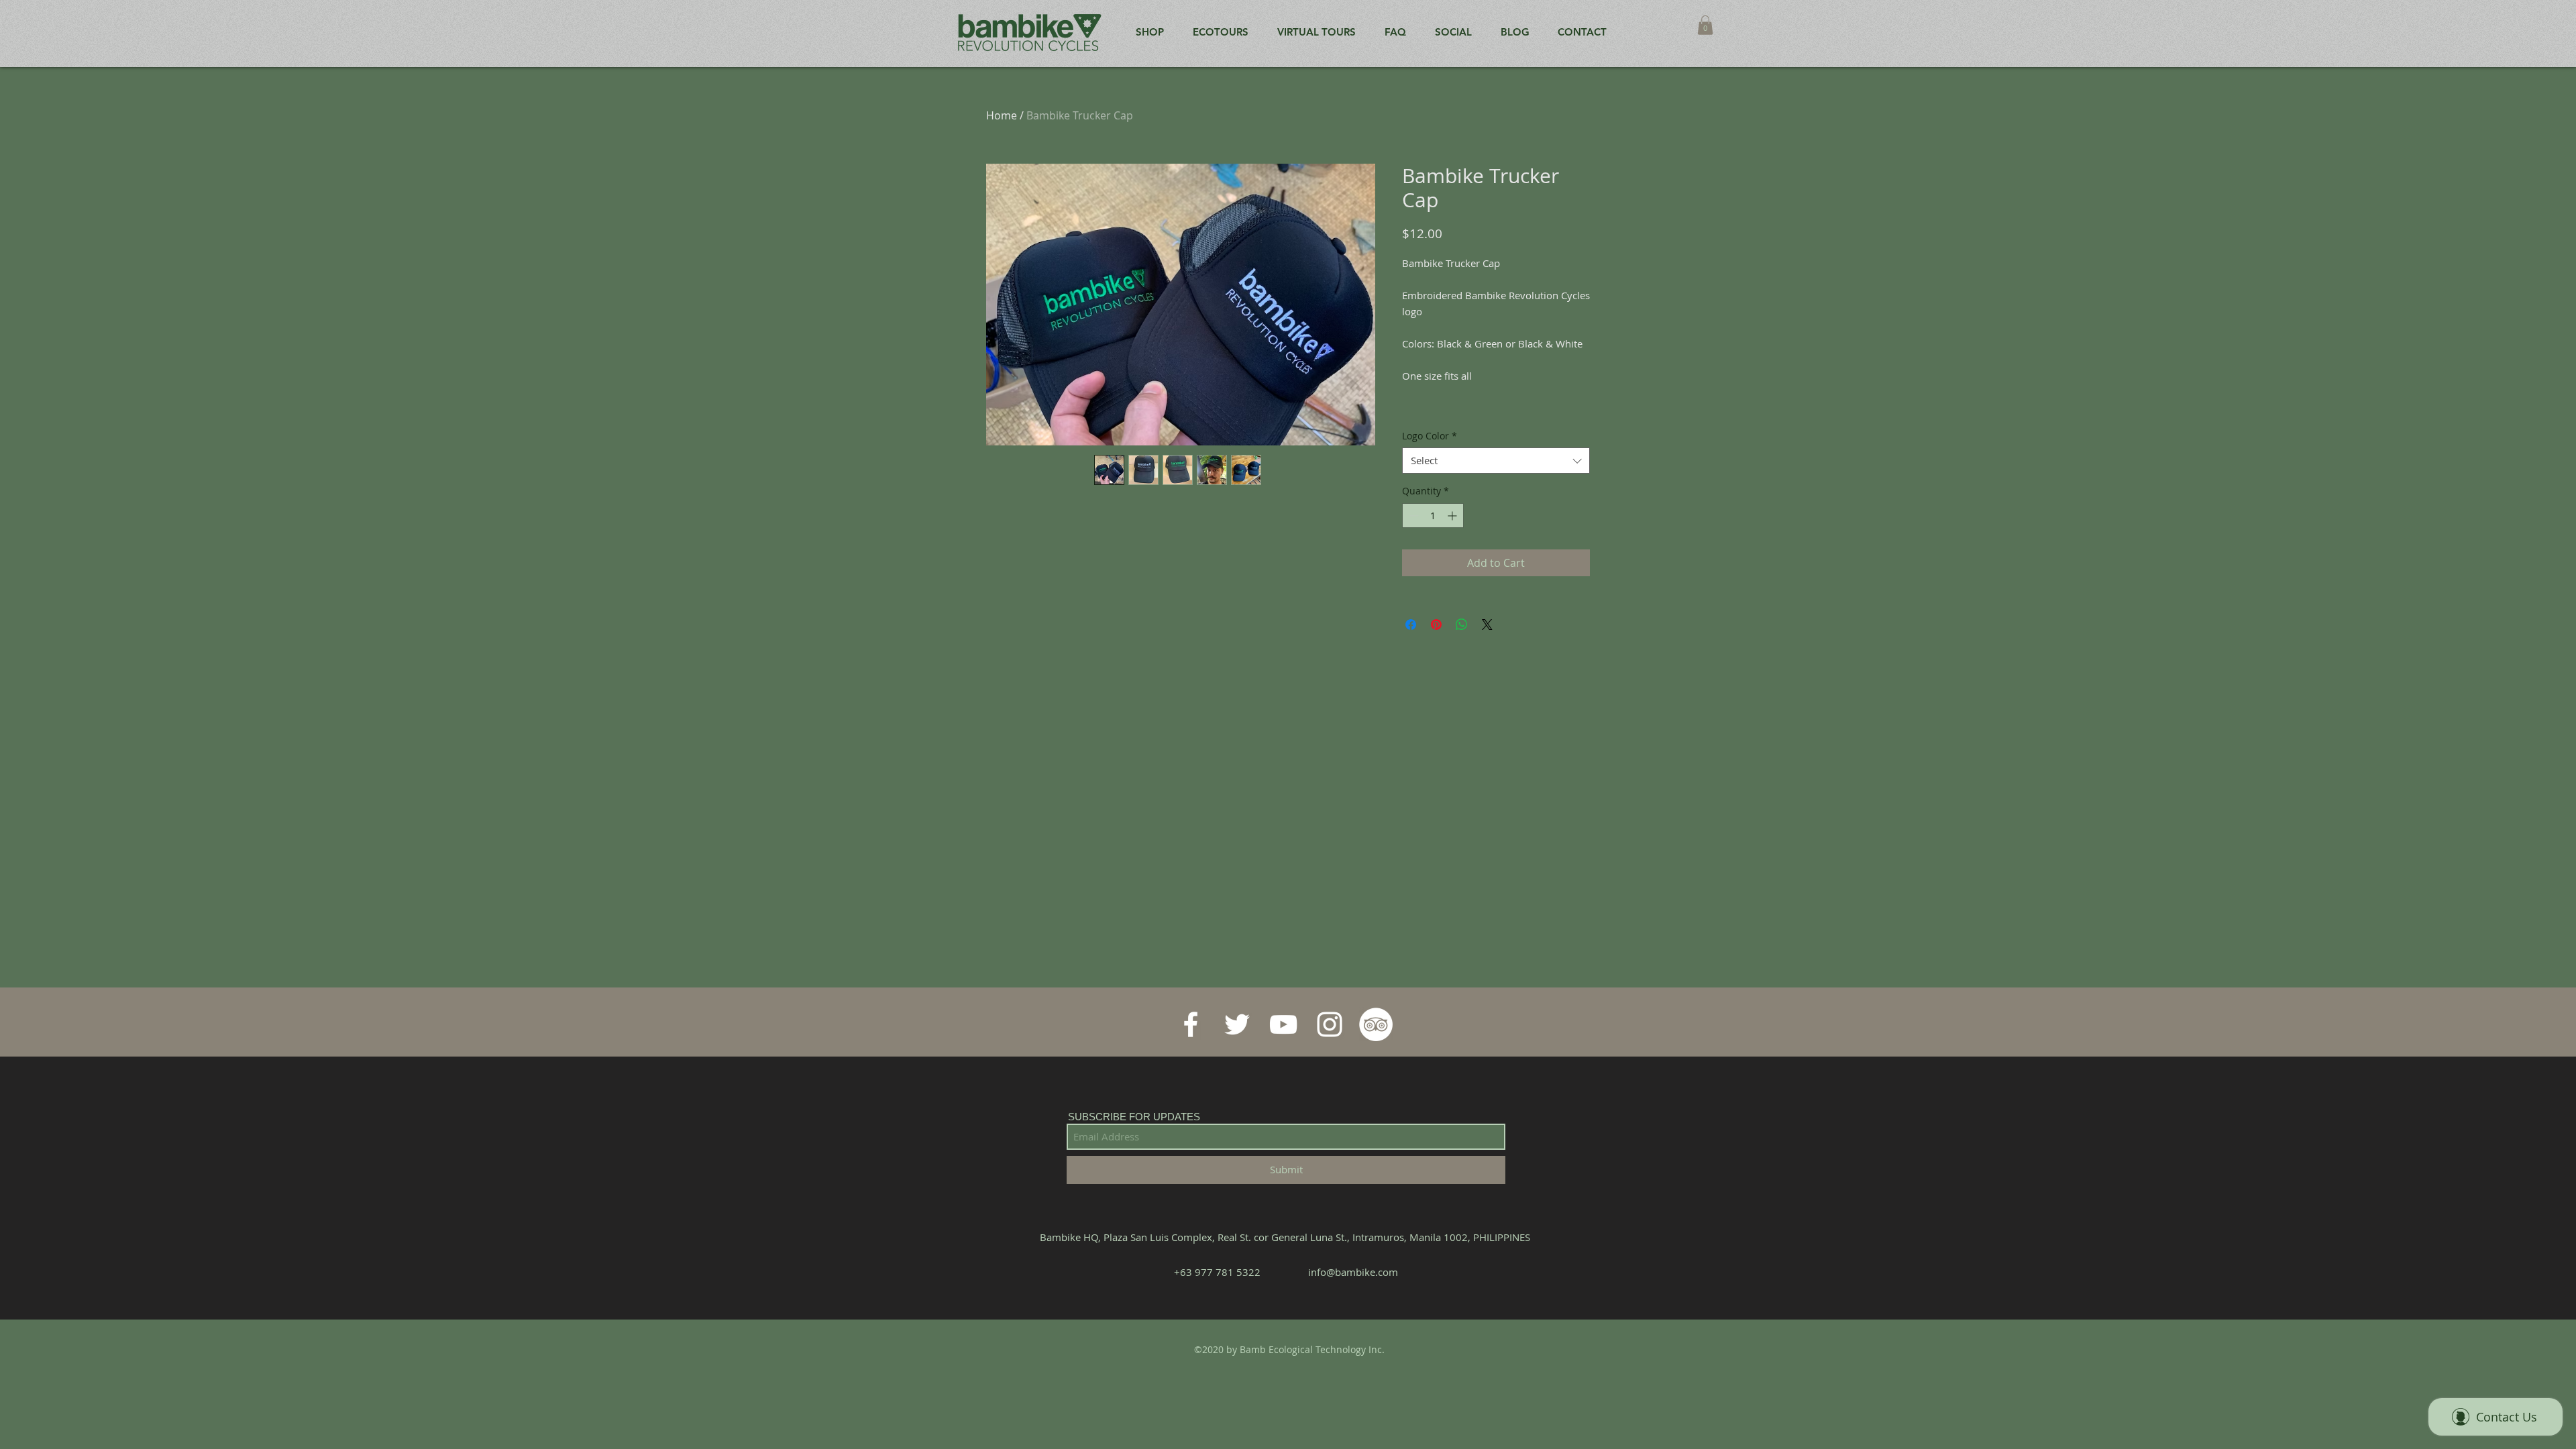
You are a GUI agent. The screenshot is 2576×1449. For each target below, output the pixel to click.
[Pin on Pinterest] (1436, 625)
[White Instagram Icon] (1330, 1024)
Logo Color (1430, 436)
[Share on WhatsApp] (1462, 625)
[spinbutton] (1433, 516)
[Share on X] (1487, 625)
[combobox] (1496, 461)
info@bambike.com (1353, 1272)
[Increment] (1453, 516)
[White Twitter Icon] (1237, 1024)
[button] (1705, 25)
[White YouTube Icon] (1283, 1024)
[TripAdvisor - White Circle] (1376, 1024)
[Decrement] (1412, 516)
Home (1002, 115)
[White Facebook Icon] (1191, 1024)
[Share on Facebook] (1411, 625)
